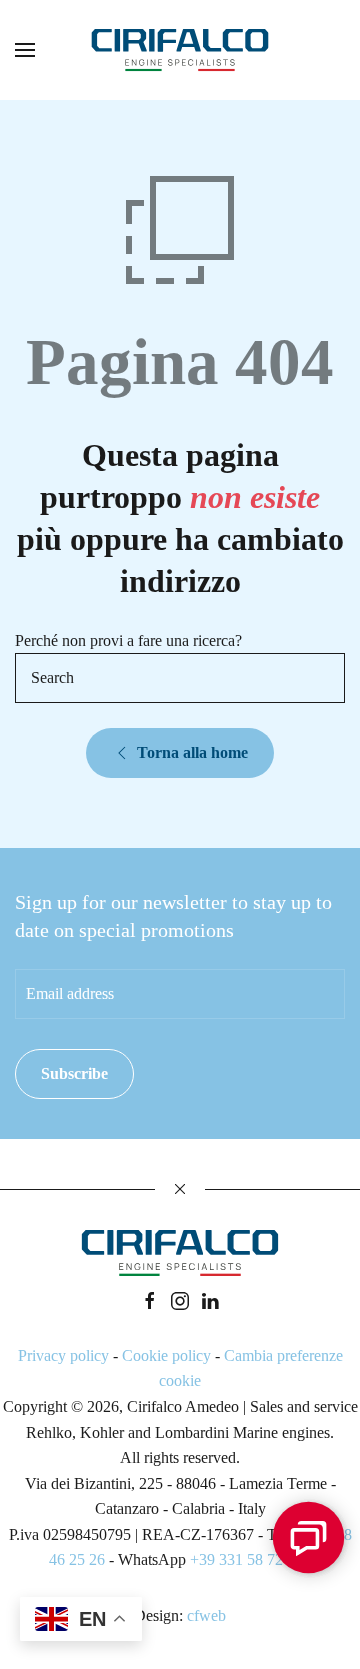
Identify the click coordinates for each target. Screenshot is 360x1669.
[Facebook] (150, 1299)
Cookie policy (166, 1355)
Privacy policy (63, 1355)
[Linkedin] (210, 1299)
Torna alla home (192, 752)
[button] (25, 50)
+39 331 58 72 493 (250, 1559)
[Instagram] (180, 1299)
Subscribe (74, 1073)
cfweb (206, 1615)
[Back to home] (180, 50)
